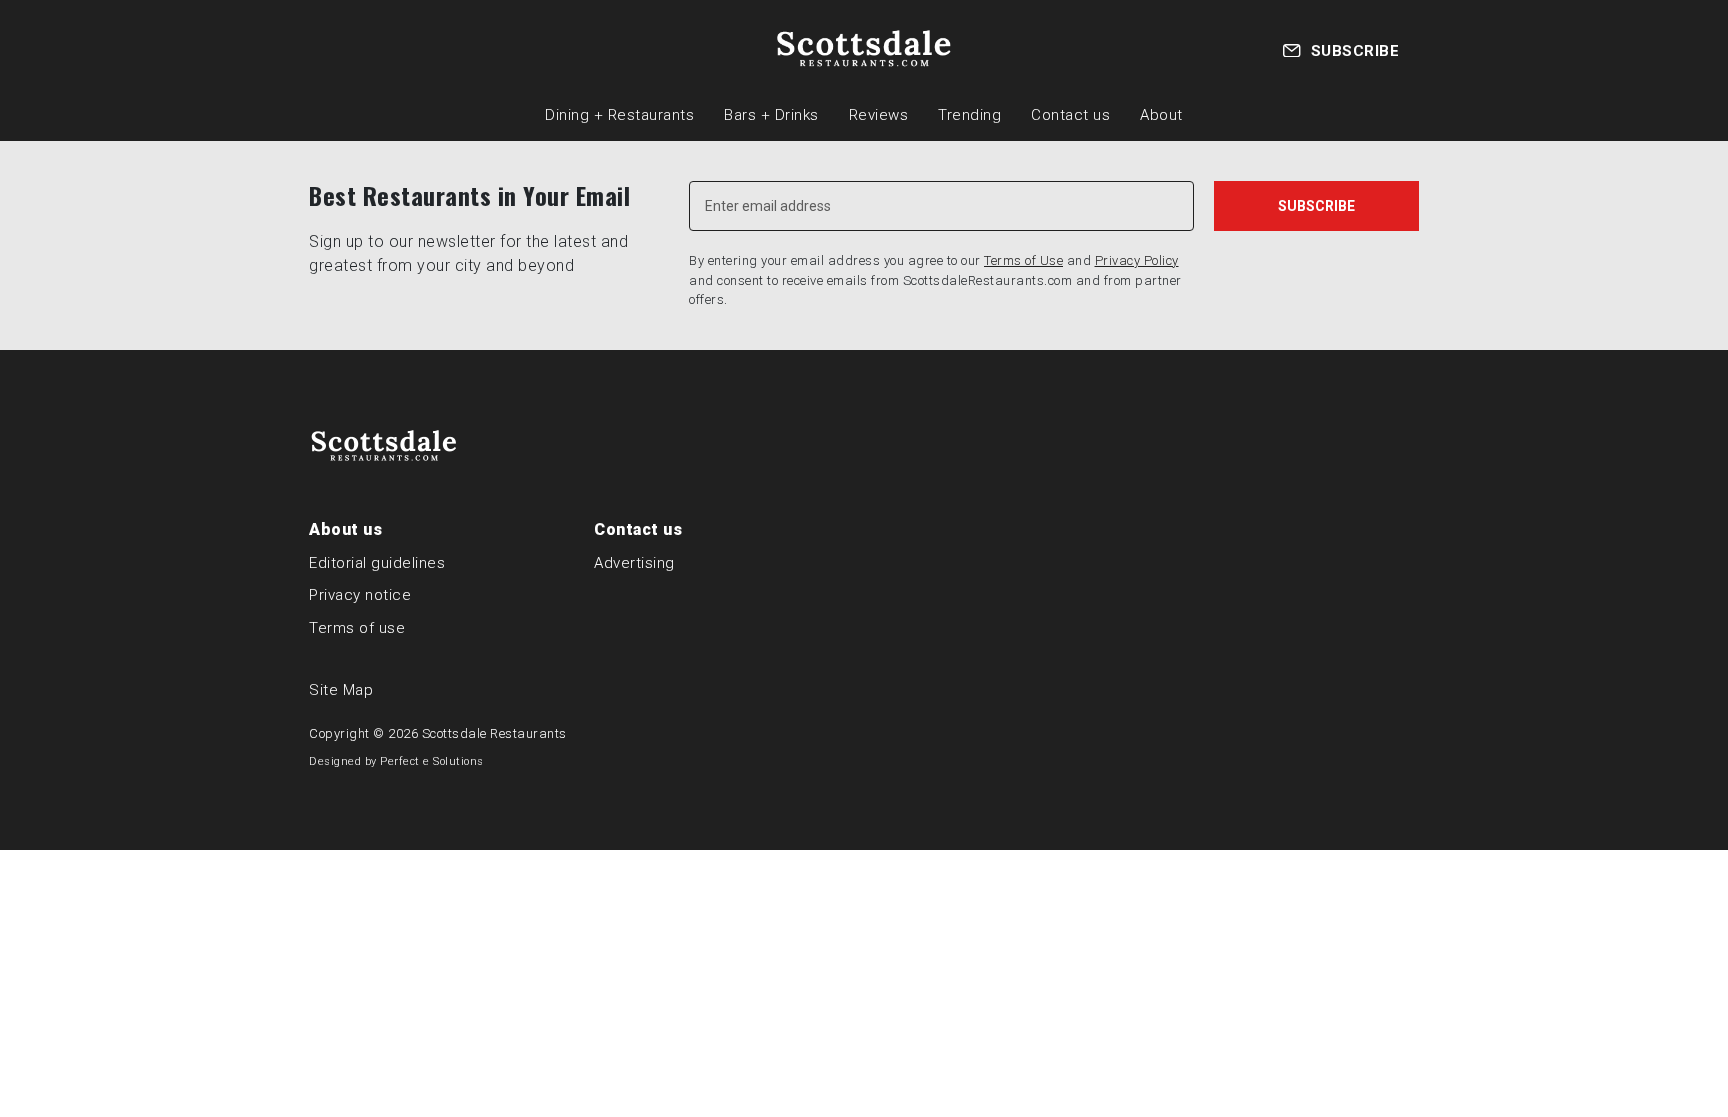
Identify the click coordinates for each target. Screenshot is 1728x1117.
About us (345, 529)
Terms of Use (1023, 260)
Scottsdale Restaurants (494, 733)
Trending (969, 115)
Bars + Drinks (771, 115)
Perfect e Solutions (432, 761)
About (1161, 115)
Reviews (879, 115)
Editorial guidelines (377, 563)
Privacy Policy (1137, 260)
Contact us (1070, 115)
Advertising (634, 563)
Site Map (341, 690)
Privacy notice (360, 595)
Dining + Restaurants (619, 115)
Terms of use (357, 628)
